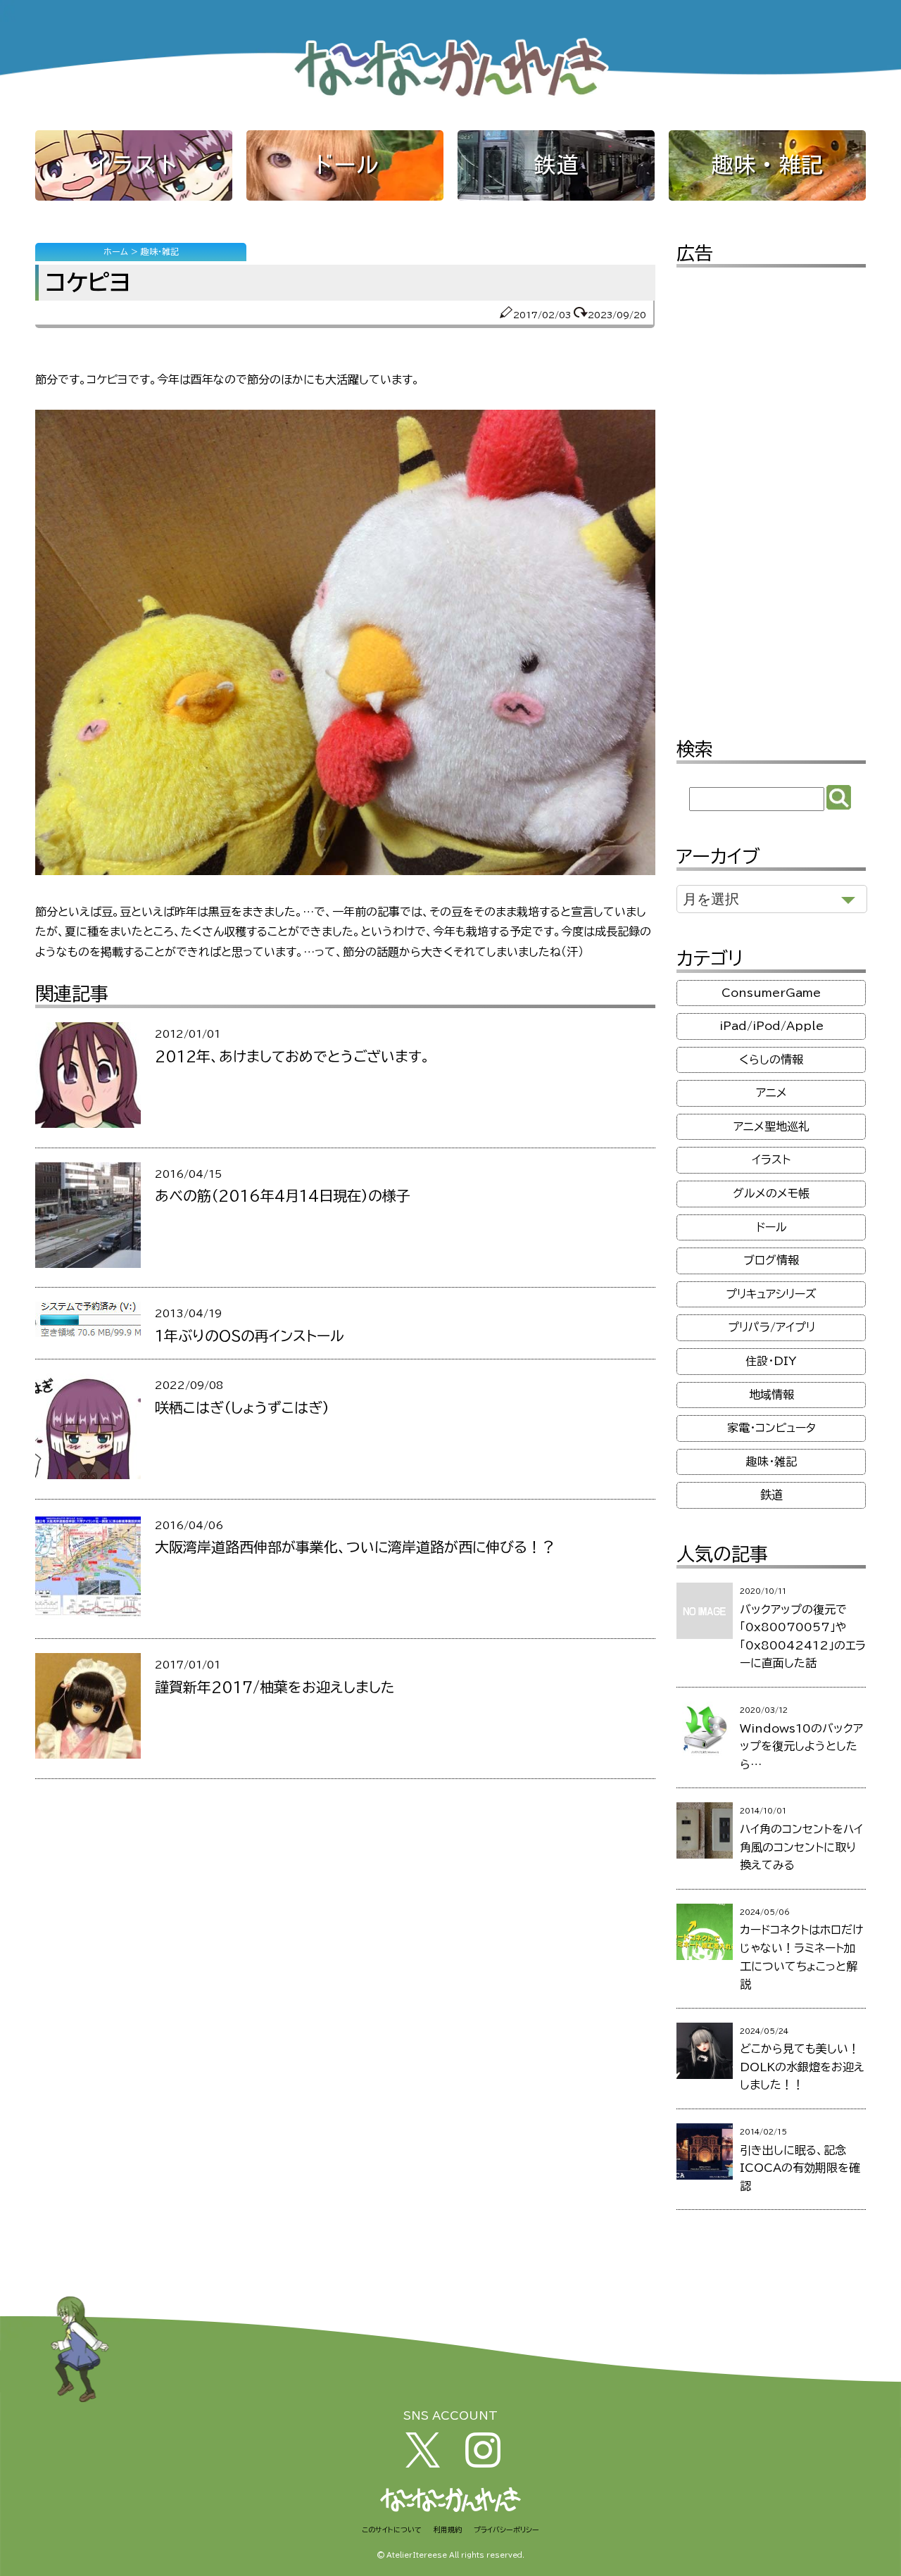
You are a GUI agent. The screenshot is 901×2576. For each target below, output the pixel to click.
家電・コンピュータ (771, 1428)
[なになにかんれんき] (450, 98)
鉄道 (556, 165)
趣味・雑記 (767, 165)
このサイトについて (392, 2530)
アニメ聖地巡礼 (771, 1126)
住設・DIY (771, 1361)
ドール (345, 165)
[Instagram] (483, 2463)
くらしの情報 (771, 1060)
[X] (423, 2463)
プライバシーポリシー (506, 2530)
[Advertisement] (771, 493)
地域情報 (771, 1395)
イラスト (134, 165)
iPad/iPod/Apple (771, 1026)
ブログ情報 (771, 1260)
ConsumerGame (771, 993)
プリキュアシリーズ (771, 1294)
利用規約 (448, 2530)
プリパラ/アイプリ (771, 1327)
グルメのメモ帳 (771, 1193)
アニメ (771, 1093)
